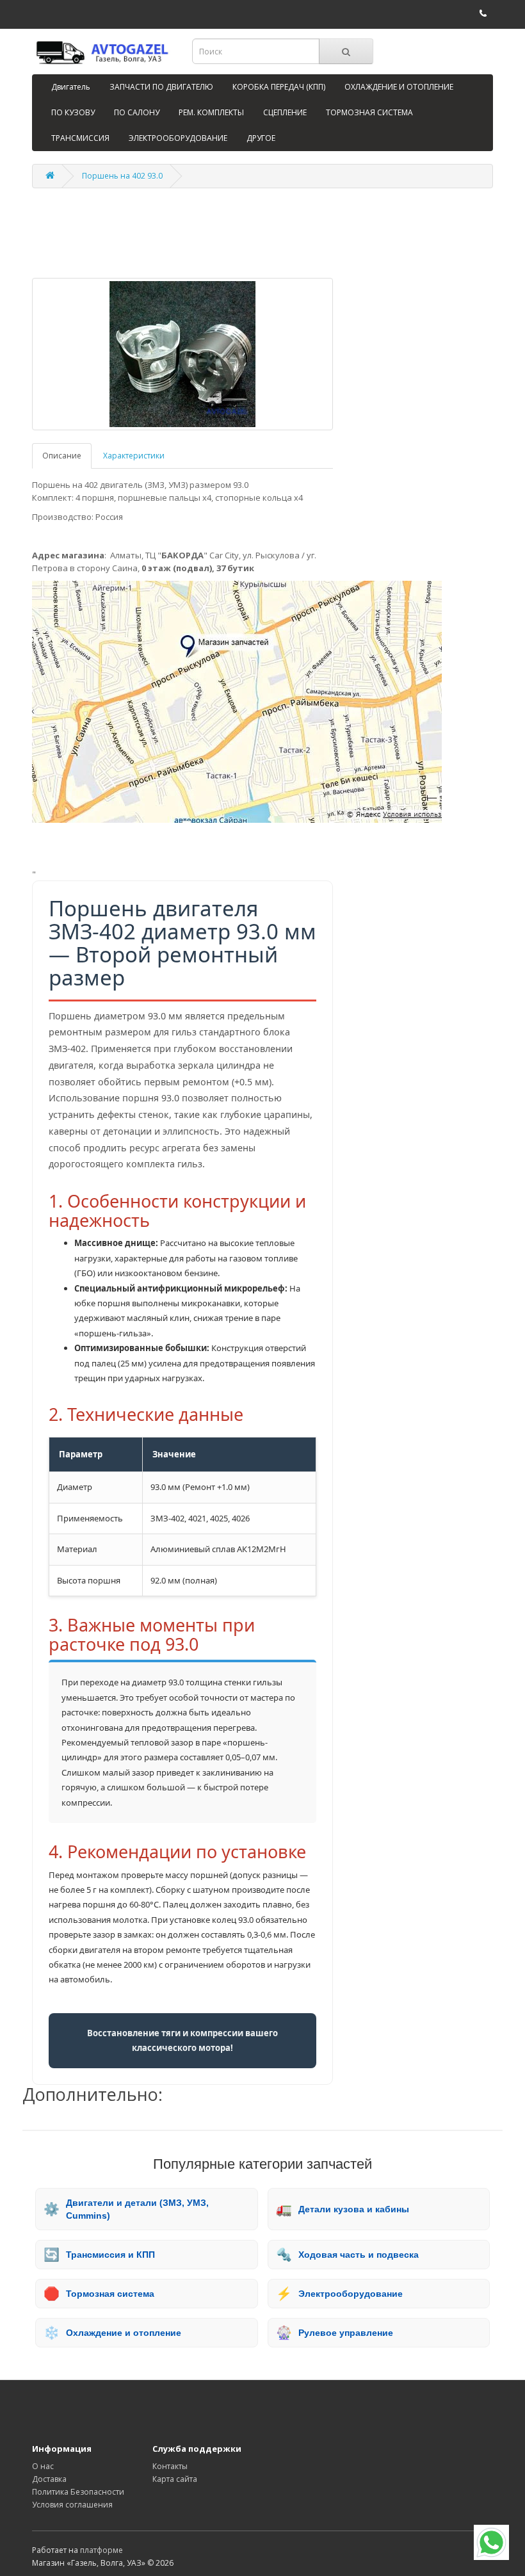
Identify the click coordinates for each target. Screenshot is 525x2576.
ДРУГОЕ (261, 138)
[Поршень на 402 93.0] (182, 354)
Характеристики (134, 456)
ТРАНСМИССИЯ (80, 138)
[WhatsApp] (491, 2542)
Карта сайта (175, 2479)
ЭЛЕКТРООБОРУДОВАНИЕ (178, 138)
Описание (62, 456)
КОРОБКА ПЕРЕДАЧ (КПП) (279, 87)
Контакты (170, 2466)
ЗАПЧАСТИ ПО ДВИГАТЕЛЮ (161, 87)
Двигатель (71, 87)
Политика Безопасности (78, 2492)
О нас (43, 2466)
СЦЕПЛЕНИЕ (285, 112)
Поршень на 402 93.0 (122, 176)
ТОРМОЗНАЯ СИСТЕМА (369, 112)
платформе (101, 2550)
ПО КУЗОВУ (73, 112)
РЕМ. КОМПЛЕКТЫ (211, 112)
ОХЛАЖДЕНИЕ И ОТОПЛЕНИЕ (399, 87)
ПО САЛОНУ (137, 112)
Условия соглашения (72, 2505)
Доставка (49, 2479)
